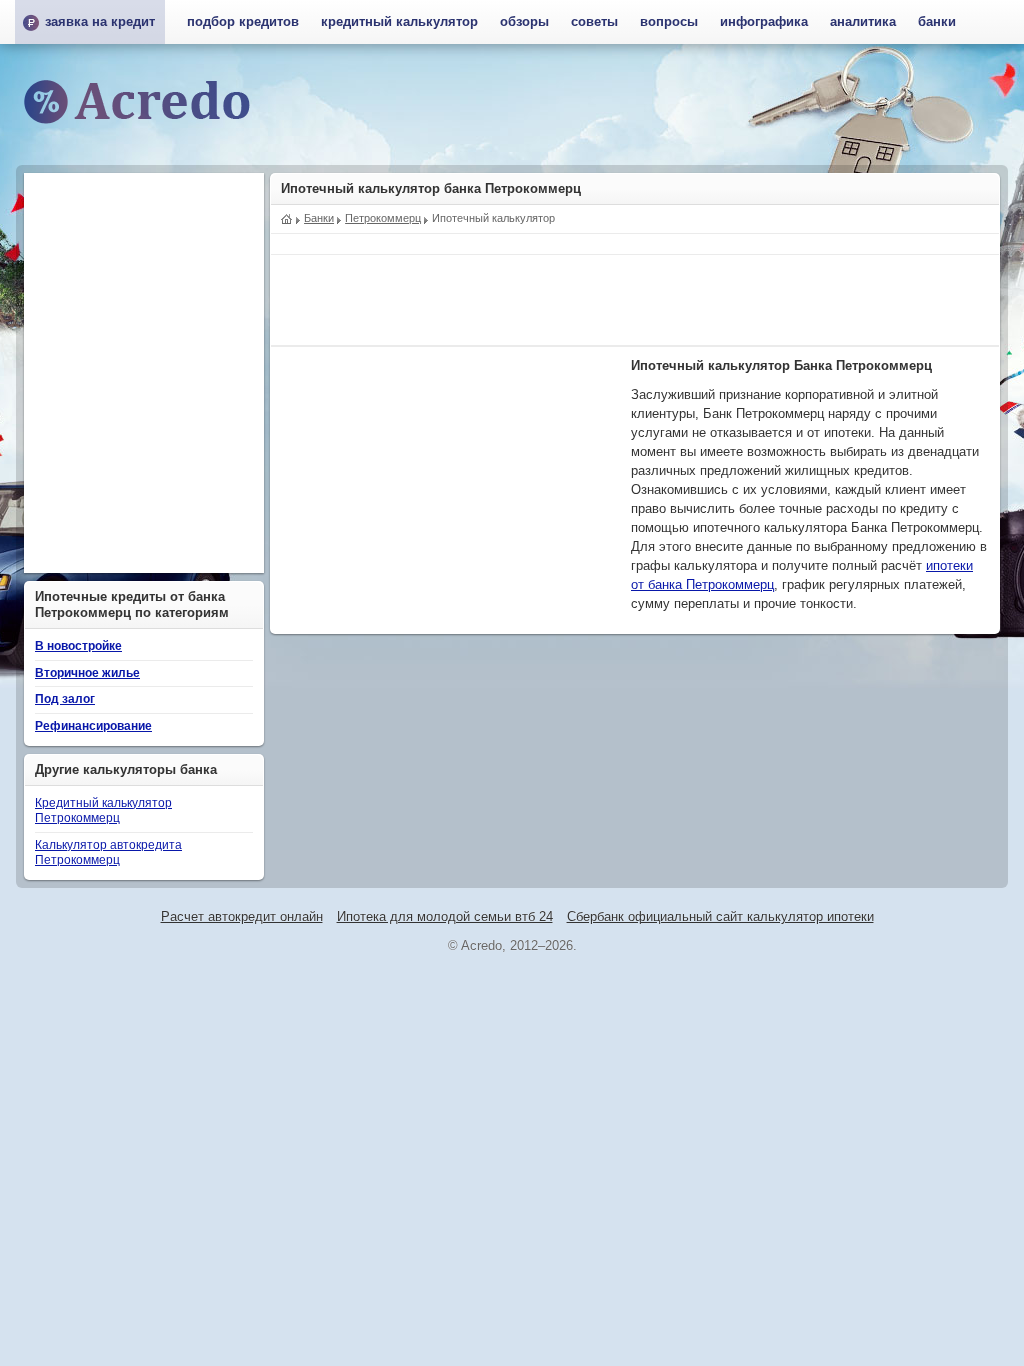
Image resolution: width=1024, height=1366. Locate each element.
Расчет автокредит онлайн (242, 917)
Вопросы (669, 22)
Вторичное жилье (87, 673)
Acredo (287, 217)
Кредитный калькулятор (399, 22)
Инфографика (764, 22)
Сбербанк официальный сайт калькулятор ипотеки (720, 917)
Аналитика (863, 22)
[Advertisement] (635, 300)
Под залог (65, 699)
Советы (594, 22)
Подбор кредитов (243, 22)
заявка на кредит (100, 22)
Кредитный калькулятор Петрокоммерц (103, 811)
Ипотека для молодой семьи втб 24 (445, 917)
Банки (937, 22)
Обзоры (524, 22)
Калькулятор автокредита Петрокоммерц (108, 853)
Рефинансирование (93, 726)
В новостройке (78, 646)
